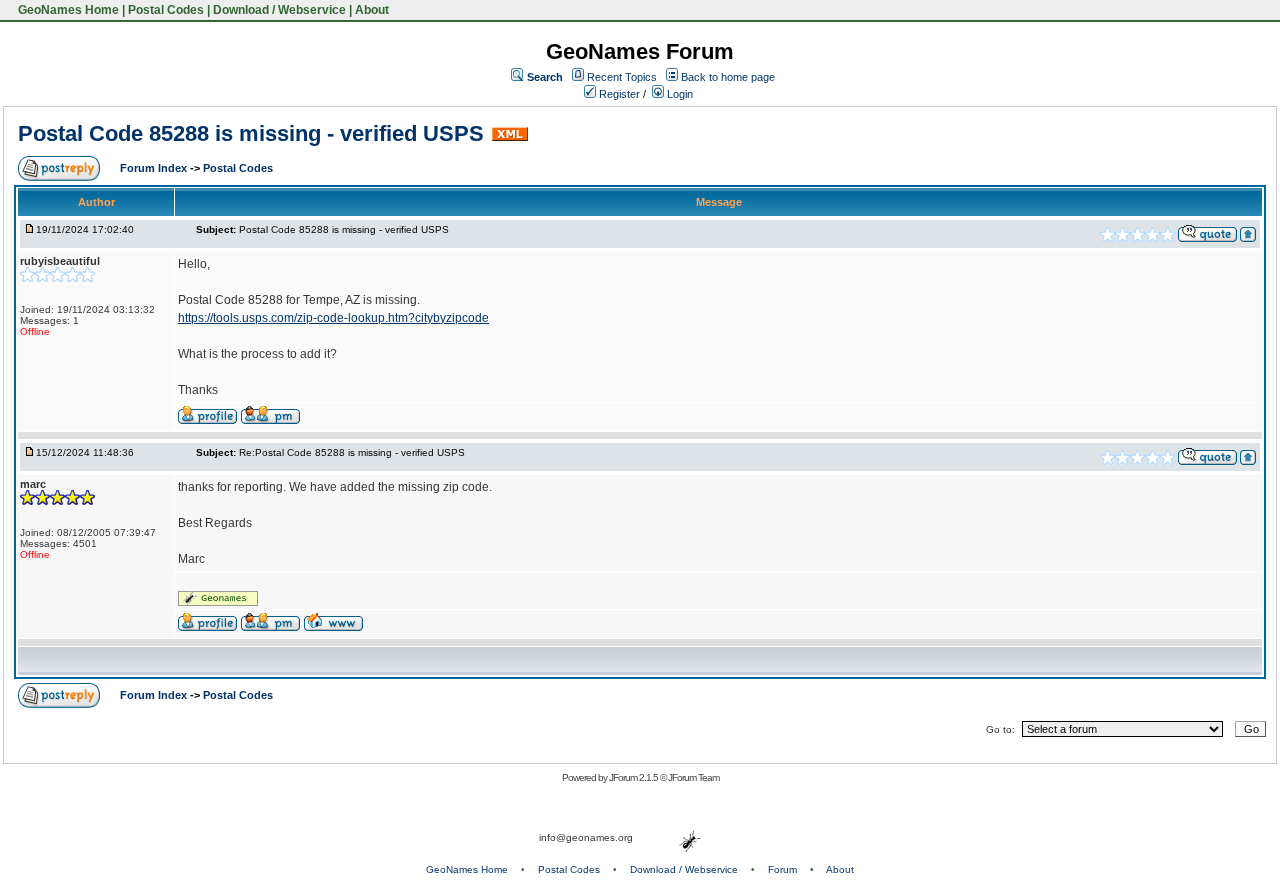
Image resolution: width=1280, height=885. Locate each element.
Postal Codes (166, 10)
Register (618, 94)
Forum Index (155, 168)
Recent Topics (622, 77)
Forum (782, 869)
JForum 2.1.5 (634, 777)
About (372, 10)
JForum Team (693, 777)
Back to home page (728, 77)
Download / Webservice (279, 10)
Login (678, 94)
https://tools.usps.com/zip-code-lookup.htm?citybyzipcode (333, 318)
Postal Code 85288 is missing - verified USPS (251, 133)
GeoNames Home (67, 10)
